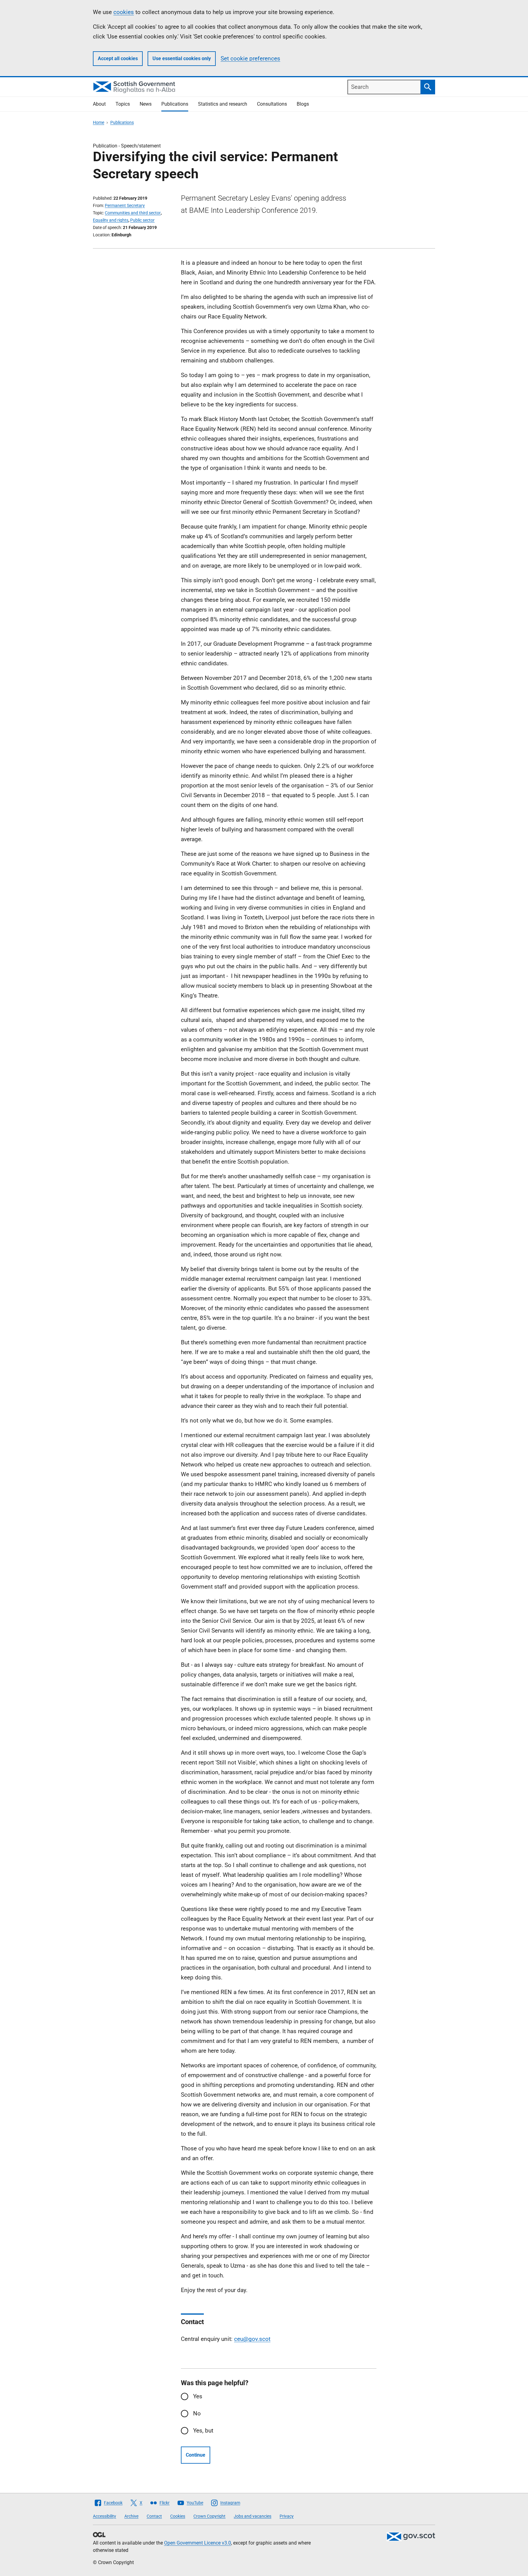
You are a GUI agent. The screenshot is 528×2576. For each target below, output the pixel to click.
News (146, 104)
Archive (131, 2516)
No (197, 2413)
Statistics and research (223, 104)
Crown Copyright (209, 2516)
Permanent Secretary (125, 205)
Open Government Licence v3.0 (198, 2543)
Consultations (272, 104)
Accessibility (105, 2516)
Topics (123, 104)
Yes (198, 2396)
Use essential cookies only (182, 58)
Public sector (142, 220)
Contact (154, 2516)
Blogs (303, 104)
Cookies (178, 2516)
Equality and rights (111, 220)
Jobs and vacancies (253, 2516)
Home (99, 122)
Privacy (287, 2516)
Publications (175, 104)
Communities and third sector (133, 213)
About (99, 104)
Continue (196, 2455)
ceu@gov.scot (252, 2339)
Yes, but (203, 2431)
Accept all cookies (118, 58)
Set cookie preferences (250, 58)
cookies (124, 12)
